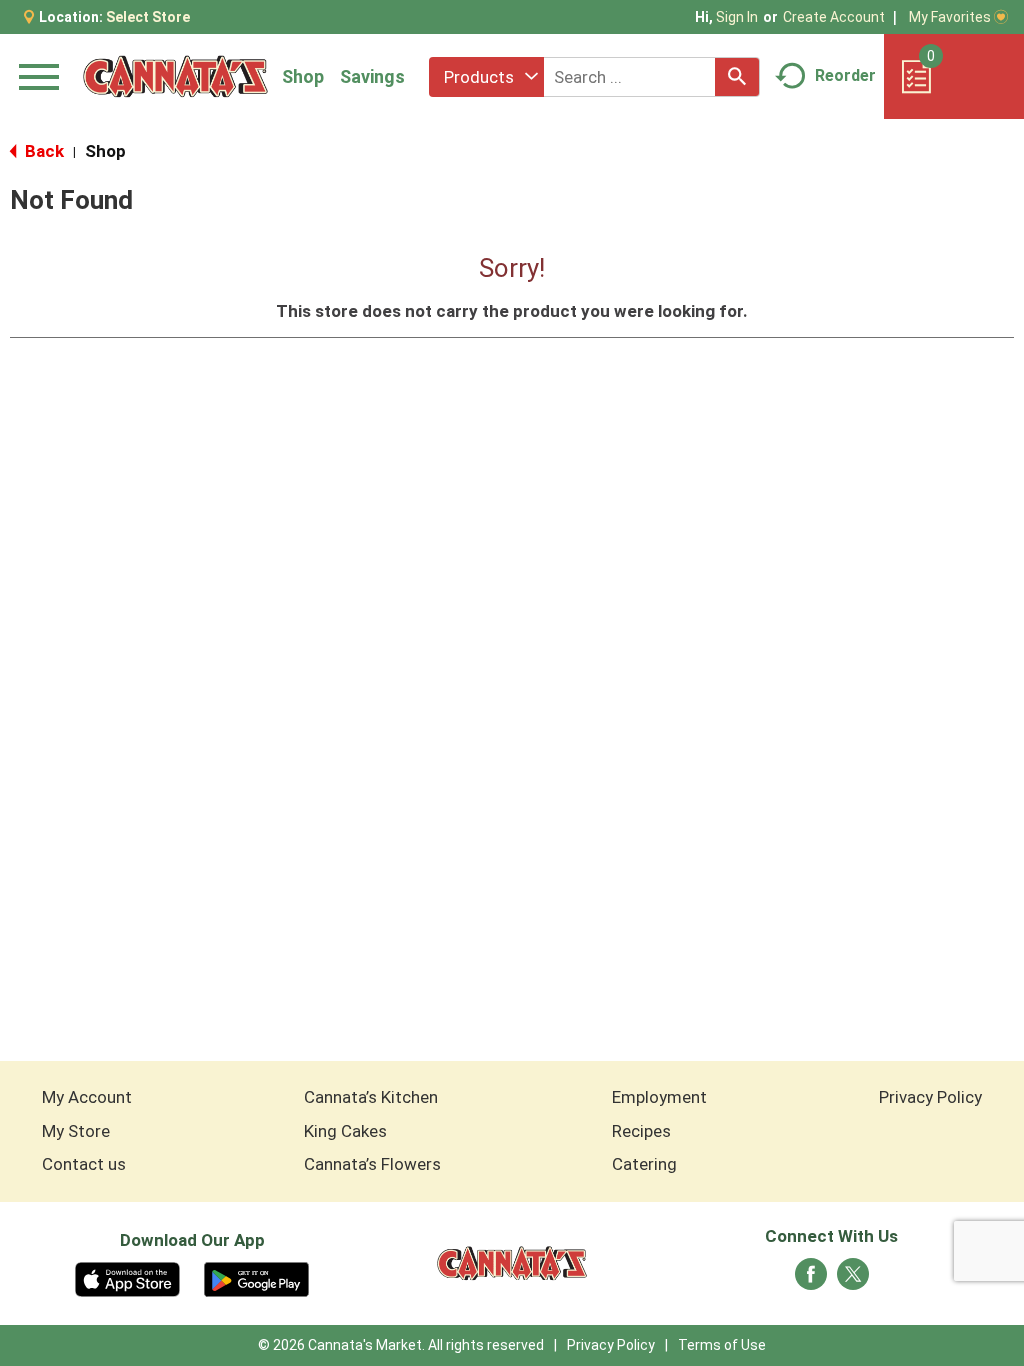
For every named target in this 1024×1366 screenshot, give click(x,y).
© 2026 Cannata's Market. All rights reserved (401, 1345)
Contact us (84, 1164)
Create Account (834, 17)
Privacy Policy (930, 1097)
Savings (372, 76)
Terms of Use (722, 1345)
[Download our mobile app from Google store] (256, 1278)
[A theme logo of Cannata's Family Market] (175, 76)
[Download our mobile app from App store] (127, 1278)
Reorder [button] (845, 75)
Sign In (737, 17)
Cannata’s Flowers (372, 1164)
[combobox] (486, 77)
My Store (76, 1131)
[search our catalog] (737, 77)
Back (42, 151)
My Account (87, 1097)
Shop (303, 76)
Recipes (641, 1131)
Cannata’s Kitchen (371, 1097)
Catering (644, 1164)
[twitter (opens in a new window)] (853, 1280)
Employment (659, 1097)
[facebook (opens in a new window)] (811, 1280)
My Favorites (950, 17)
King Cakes (345, 1131)
